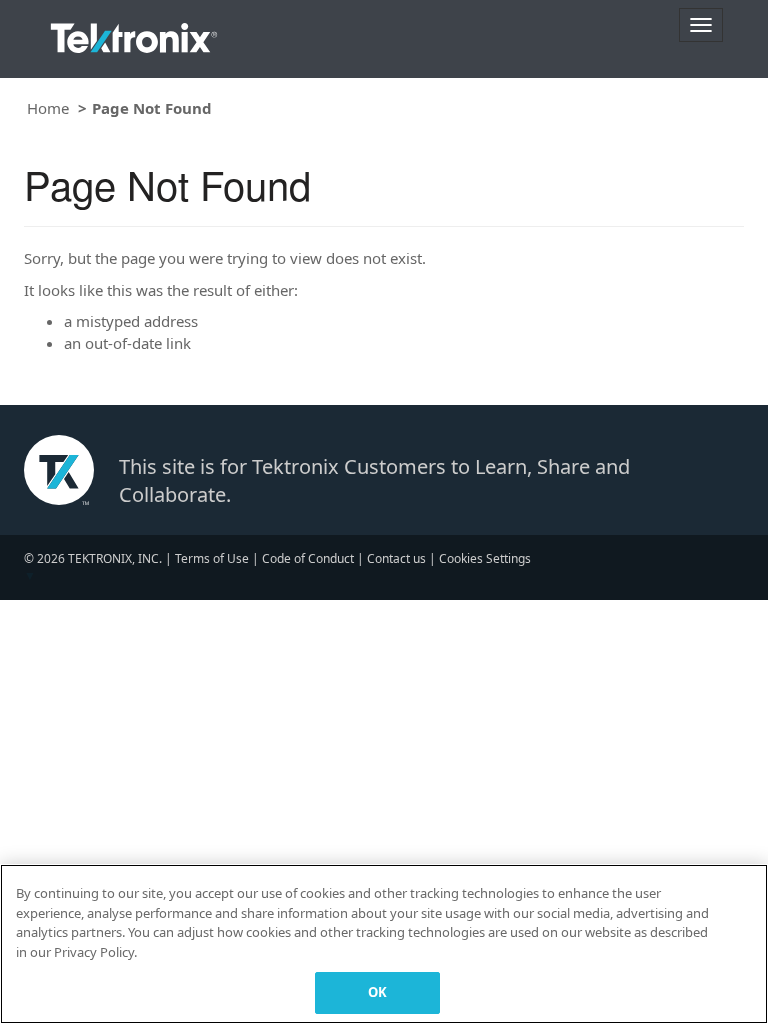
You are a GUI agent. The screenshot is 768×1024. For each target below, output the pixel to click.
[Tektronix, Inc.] (134, 33)
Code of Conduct (308, 558)
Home (48, 108)
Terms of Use (212, 558)
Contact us (396, 558)
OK (377, 992)
